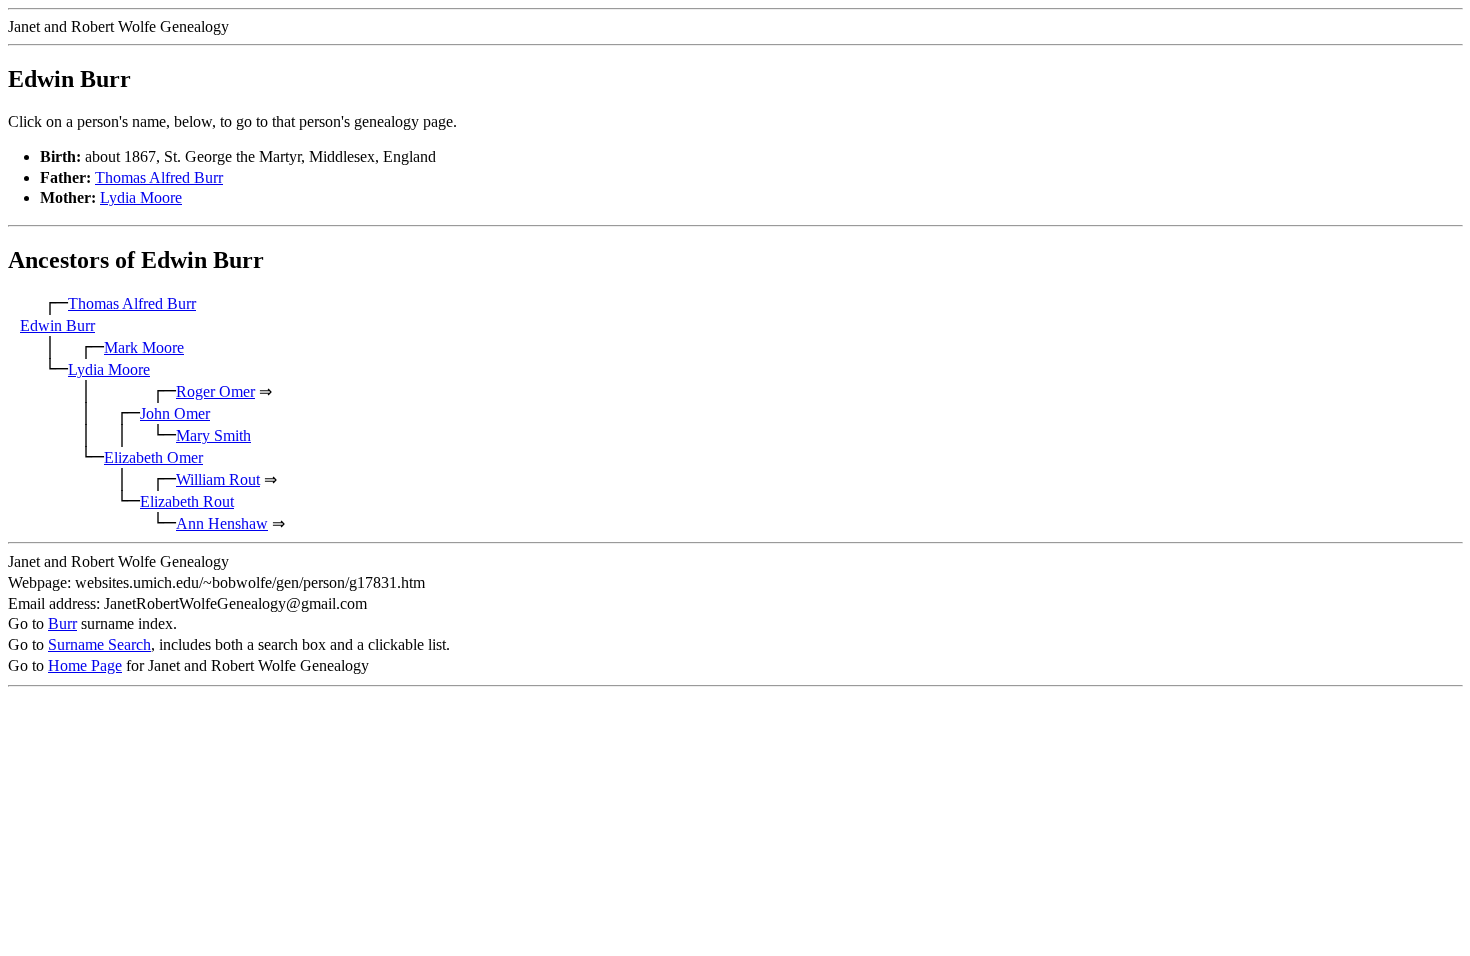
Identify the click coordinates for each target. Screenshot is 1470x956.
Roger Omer (215, 391)
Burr (62, 623)
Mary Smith (213, 435)
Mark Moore (144, 347)
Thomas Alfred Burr (159, 177)
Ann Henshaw (222, 523)
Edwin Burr (57, 325)
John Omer (175, 413)
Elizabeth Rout (187, 501)
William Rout (218, 479)
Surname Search (99, 644)
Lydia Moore (141, 197)
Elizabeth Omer (153, 457)
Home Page (85, 665)
